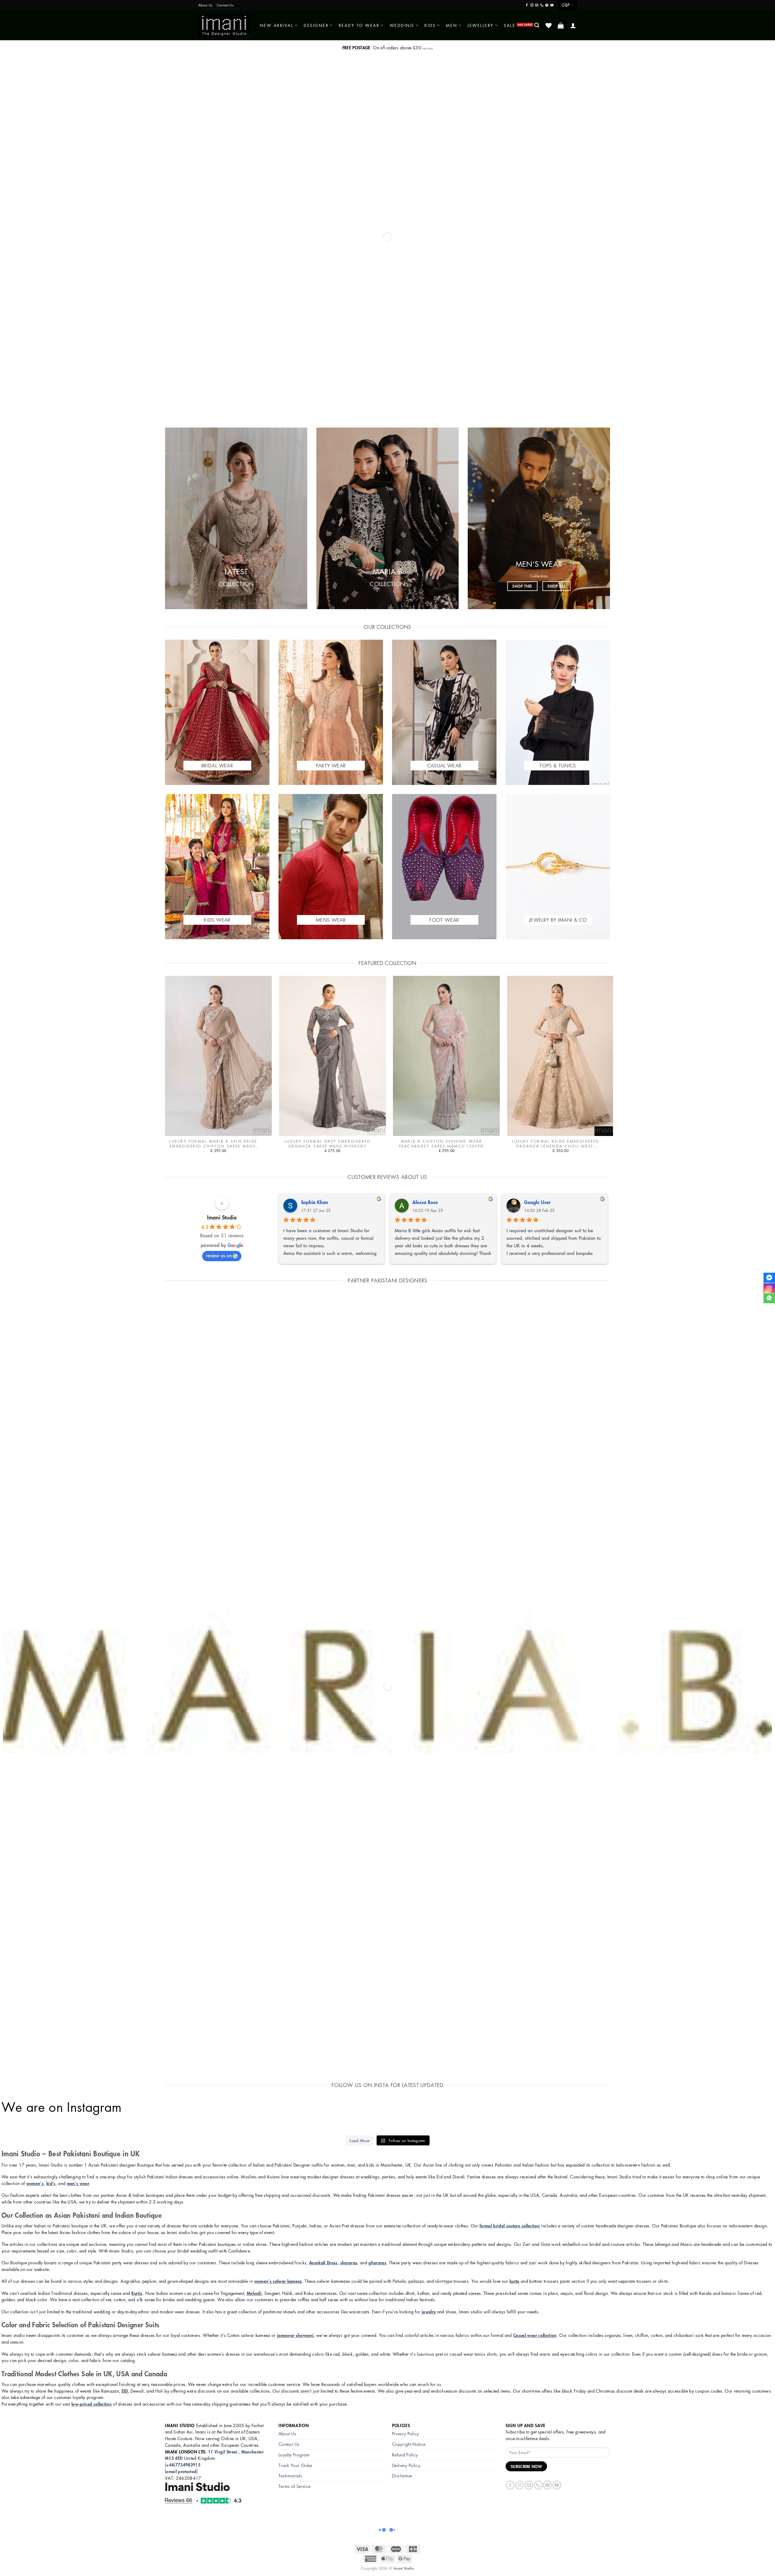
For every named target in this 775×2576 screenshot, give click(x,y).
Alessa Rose (425, 1202)
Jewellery (481, 25)
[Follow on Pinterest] (547, 5)
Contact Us (225, 5)
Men (452, 25)
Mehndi (254, 2293)
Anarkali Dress (323, 2263)
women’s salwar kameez (278, 2281)
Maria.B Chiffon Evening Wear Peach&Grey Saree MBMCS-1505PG (442, 1144)
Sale (510, 25)
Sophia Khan (315, 1202)
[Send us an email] (537, 5)
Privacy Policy (406, 2433)
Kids (430, 25)
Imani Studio (222, 1217)
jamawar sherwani (295, 2335)
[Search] (537, 25)
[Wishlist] (549, 25)
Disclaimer (402, 2476)
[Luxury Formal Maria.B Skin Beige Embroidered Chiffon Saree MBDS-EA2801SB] (218, 1056)
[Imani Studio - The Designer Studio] (224, 25)
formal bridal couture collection (510, 2226)
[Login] (574, 25)
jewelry (429, 2312)
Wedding (402, 25)
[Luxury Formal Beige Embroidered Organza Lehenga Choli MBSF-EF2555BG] (561, 1056)
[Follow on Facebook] (527, 5)
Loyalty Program (294, 2455)
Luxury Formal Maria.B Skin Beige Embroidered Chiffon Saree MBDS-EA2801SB (213, 1144)
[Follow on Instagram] (532, 5)
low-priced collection (92, 2404)
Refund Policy (405, 2455)
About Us (205, 5)
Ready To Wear (359, 25)
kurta (514, 2281)
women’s (35, 2183)
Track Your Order (295, 2465)
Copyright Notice (409, 2444)
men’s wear (78, 2183)
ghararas (377, 2263)
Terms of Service (294, 2486)
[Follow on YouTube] (552, 5)
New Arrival (277, 25)
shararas (349, 2263)
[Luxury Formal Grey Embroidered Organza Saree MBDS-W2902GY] (333, 1056)
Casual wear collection (535, 2335)
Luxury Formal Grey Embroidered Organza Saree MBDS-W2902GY (327, 1144)
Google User (537, 1202)
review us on (219, 1255)
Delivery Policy (406, 2465)
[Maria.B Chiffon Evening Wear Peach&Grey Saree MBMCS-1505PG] (446, 1056)
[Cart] (561, 25)
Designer (316, 25)
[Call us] (542, 5)
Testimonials (290, 2476)
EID (125, 2391)
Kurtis (137, 2293)
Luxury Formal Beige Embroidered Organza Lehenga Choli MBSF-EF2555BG (556, 1144)
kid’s (51, 2183)
